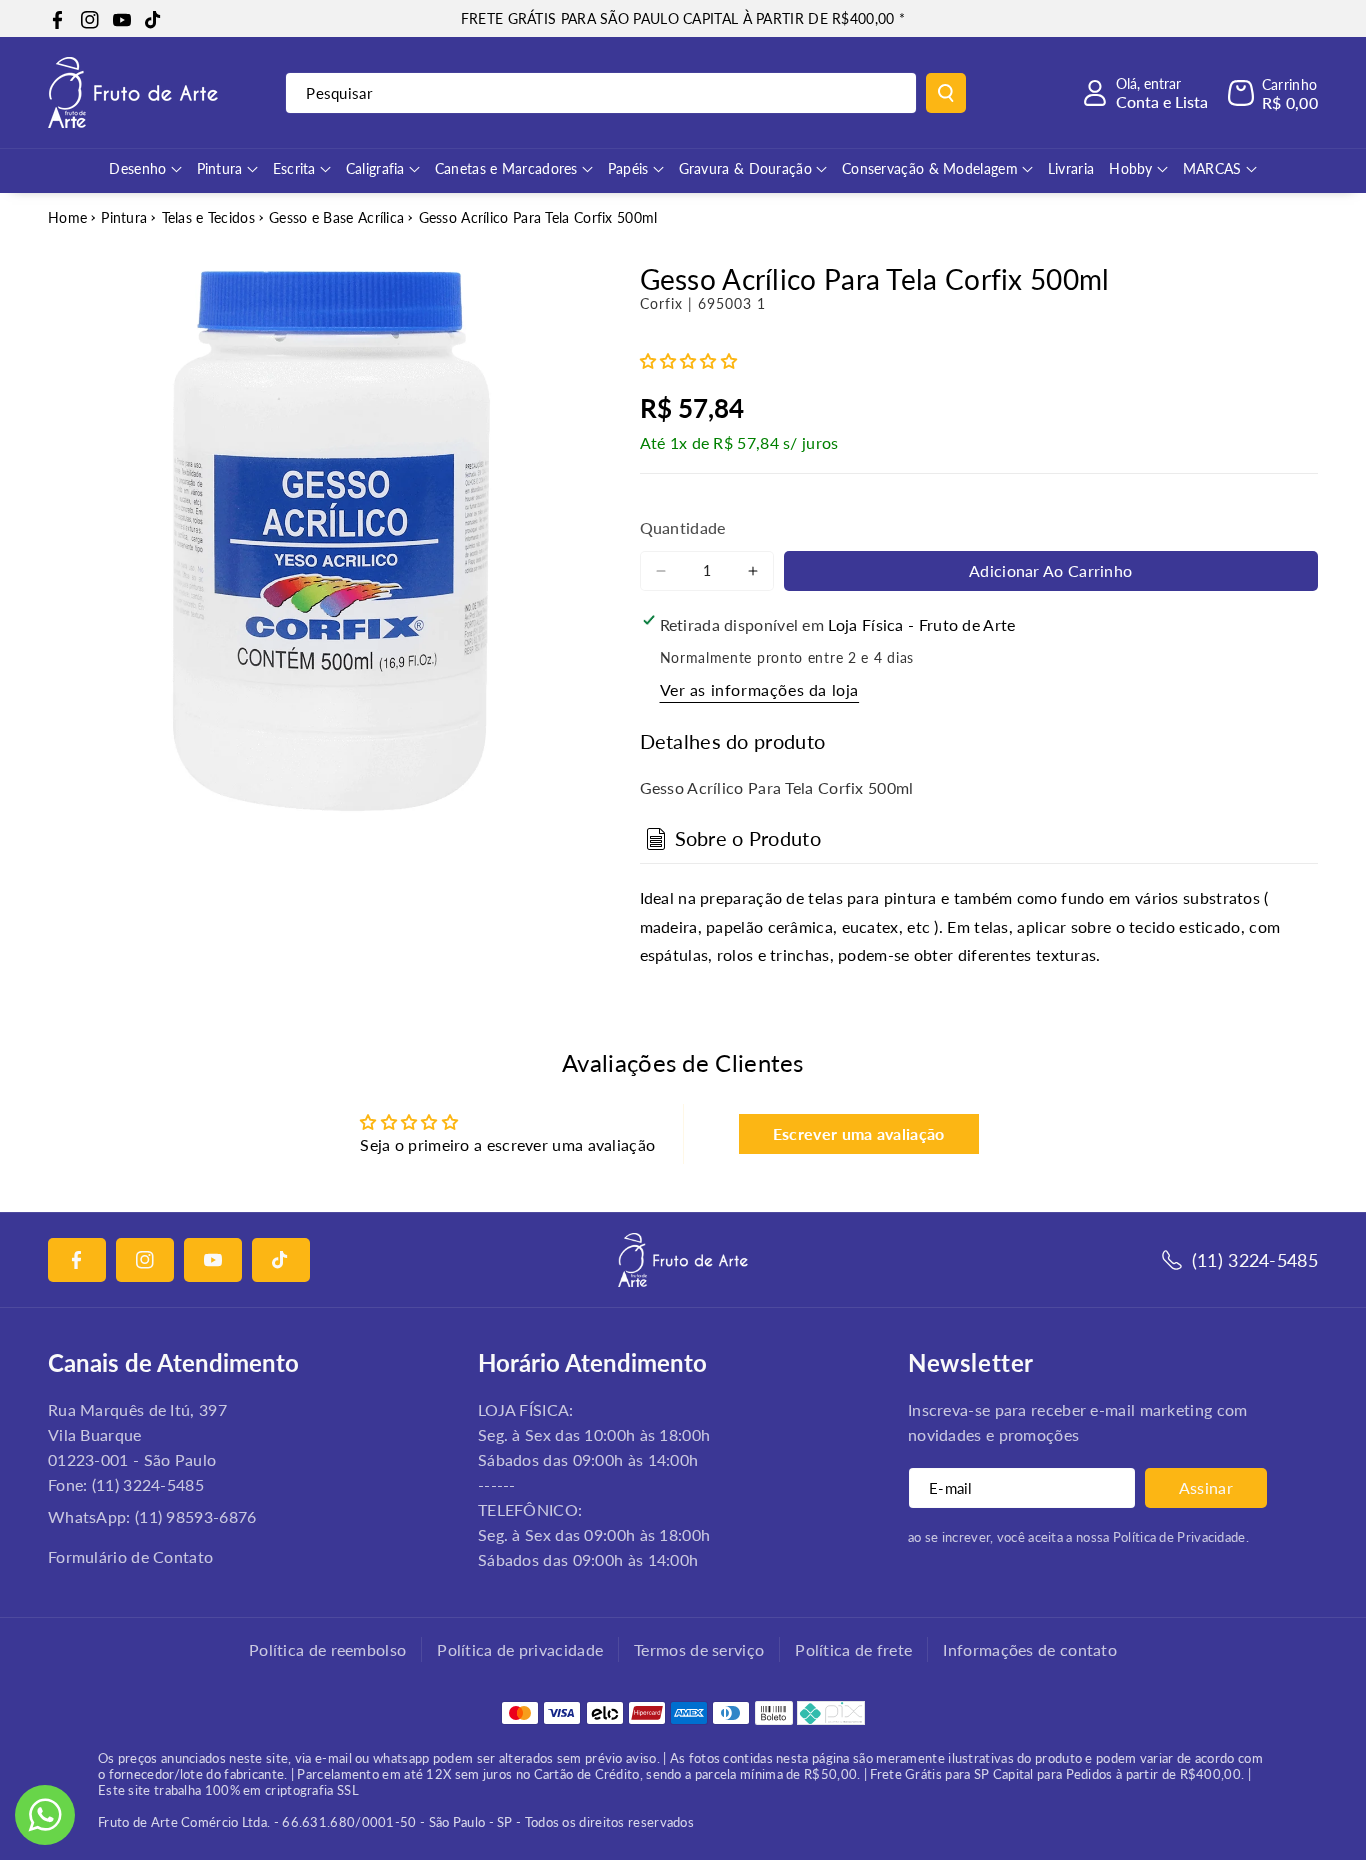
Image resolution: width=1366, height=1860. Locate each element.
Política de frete (853, 1649)
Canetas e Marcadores (506, 168)
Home (67, 217)
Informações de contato (1030, 1649)
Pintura (220, 168)
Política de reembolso (327, 1649)
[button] (1273, 93)
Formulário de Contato (130, 1556)
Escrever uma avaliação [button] (859, 1133)
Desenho (137, 168)
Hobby (1131, 168)
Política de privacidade (520, 1649)
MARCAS (1212, 168)
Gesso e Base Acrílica (336, 217)
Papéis (628, 168)
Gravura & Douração (745, 168)
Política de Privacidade (1179, 1537)
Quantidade (683, 527)
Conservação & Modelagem (930, 168)
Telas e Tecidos (209, 217)
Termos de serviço (699, 1649)
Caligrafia (375, 168)
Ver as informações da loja (760, 689)
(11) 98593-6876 (196, 1516)
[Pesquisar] (946, 93)
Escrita (294, 168)
